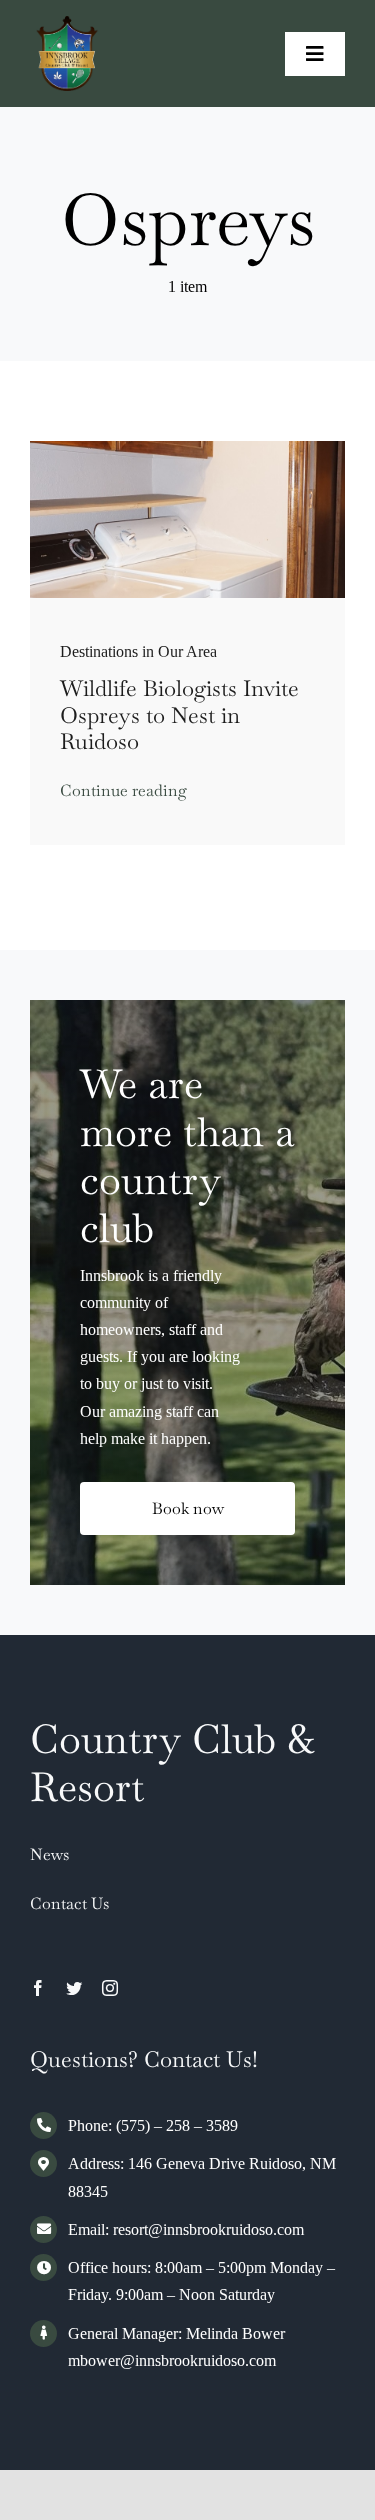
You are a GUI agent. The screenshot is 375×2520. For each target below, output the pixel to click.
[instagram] (110, 1988)
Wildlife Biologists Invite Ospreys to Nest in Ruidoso (179, 714)
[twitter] (74, 1988)
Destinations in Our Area (138, 651)
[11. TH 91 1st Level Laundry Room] (187, 448)
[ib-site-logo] (67, 23)
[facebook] (38, 1988)
